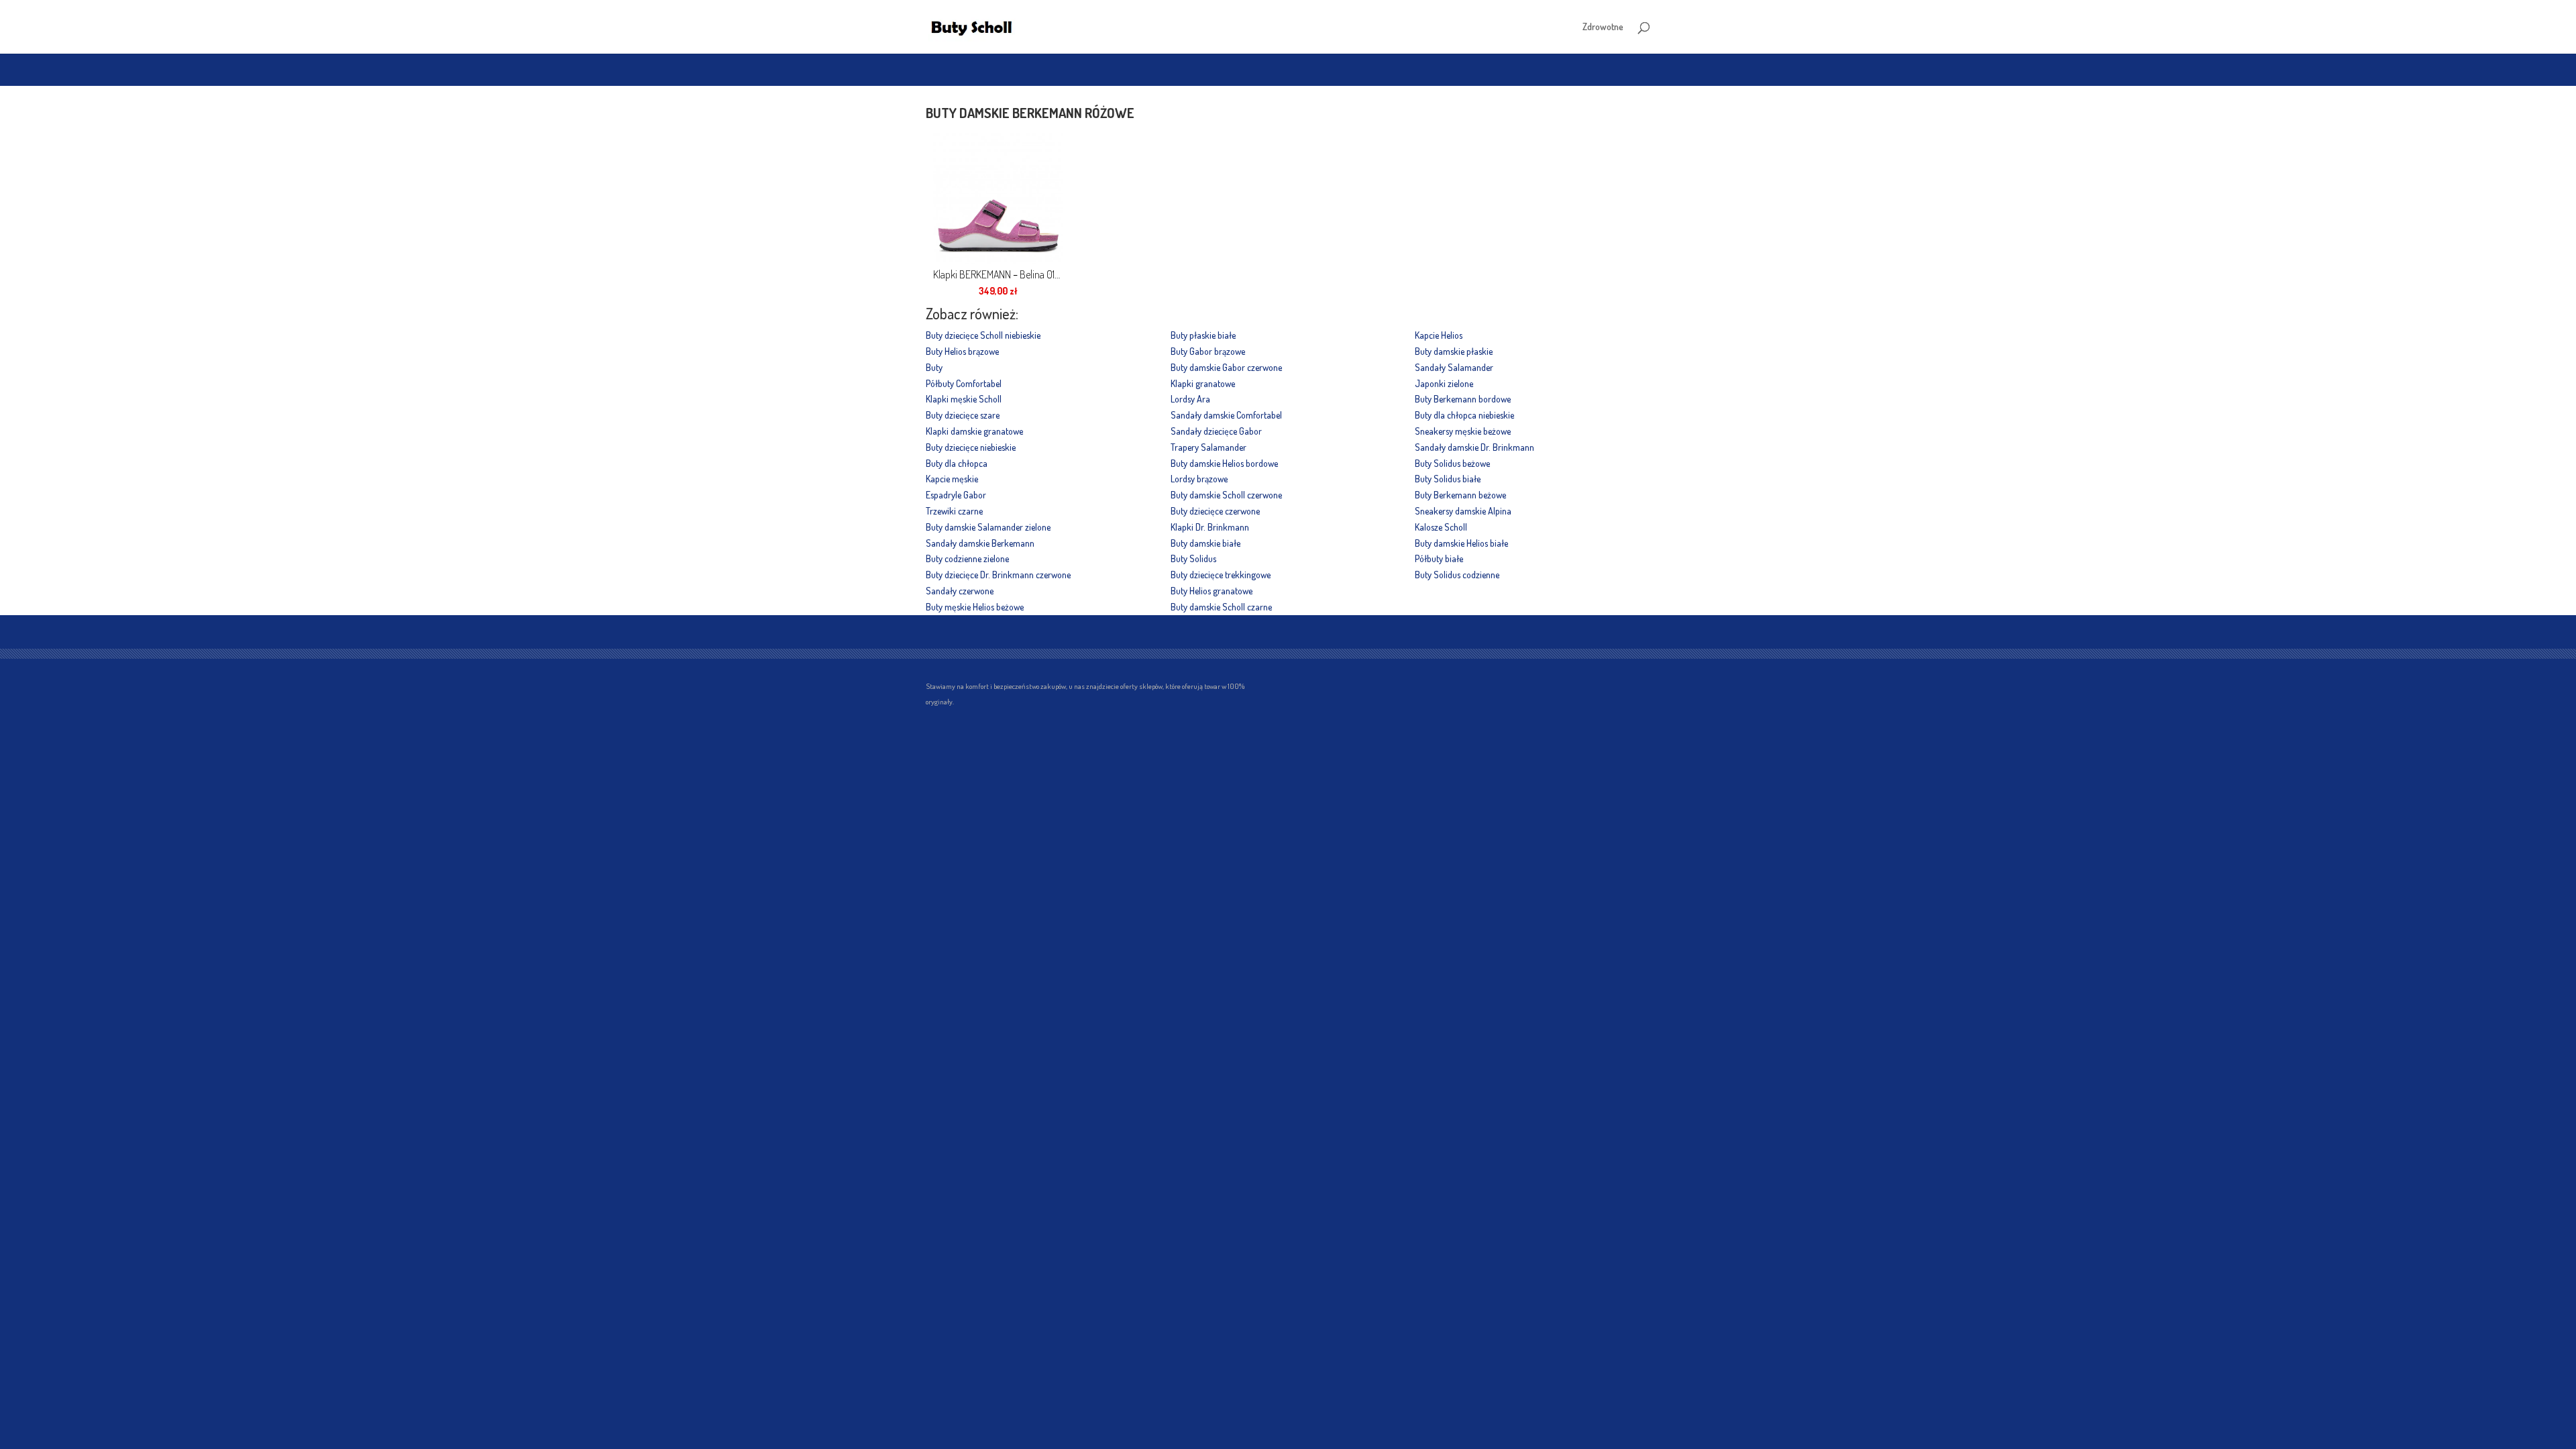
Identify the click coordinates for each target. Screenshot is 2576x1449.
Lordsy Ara (1190, 399)
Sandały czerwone (960, 591)
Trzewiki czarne (954, 511)
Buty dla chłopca (957, 463)
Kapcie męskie (952, 479)
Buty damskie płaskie (1454, 351)
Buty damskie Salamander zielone (988, 527)
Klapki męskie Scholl (964, 399)
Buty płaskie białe (1203, 335)
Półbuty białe (1439, 558)
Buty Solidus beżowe (1452, 463)
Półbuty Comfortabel (964, 383)
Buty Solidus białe (1448, 479)
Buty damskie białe (1205, 543)
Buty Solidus (1193, 558)
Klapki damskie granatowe (974, 431)
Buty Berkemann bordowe (1463, 399)
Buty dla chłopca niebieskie (1464, 415)
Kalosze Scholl (1441, 527)
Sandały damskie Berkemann (980, 543)
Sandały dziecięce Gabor (1216, 431)
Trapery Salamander (1209, 447)
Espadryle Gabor (956, 495)
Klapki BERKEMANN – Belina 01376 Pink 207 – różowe (998, 274)
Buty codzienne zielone (967, 558)
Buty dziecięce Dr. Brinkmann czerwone (998, 575)
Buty (934, 367)
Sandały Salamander (1454, 367)
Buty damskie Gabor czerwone (1226, 367)
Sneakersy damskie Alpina (1463, 511)
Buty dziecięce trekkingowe (1221, 575)
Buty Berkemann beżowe (1460, 495)
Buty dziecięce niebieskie (971, 447)
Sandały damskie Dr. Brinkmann (1474, 447)
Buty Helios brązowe (962, 351)
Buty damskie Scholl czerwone (1226, 495)
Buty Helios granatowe (1212, 591)
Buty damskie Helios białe (1461, 543)
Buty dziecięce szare (963, 415)
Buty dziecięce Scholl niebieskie (983, 335)
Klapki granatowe (1203, 383)
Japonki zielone (1444, 383)
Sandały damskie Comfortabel (1226, 415)
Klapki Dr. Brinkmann (1210, 527)
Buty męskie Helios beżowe (975, 607)
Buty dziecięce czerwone (1215, 511)
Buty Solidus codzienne (1457, 575)
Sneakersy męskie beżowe (1463, 431)
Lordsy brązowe (1199, 479)
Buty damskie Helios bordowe (1224, 463)
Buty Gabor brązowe (1208, 351)
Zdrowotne (1603, 27)
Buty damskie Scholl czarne (1221, 607)
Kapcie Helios (1439, 335)
